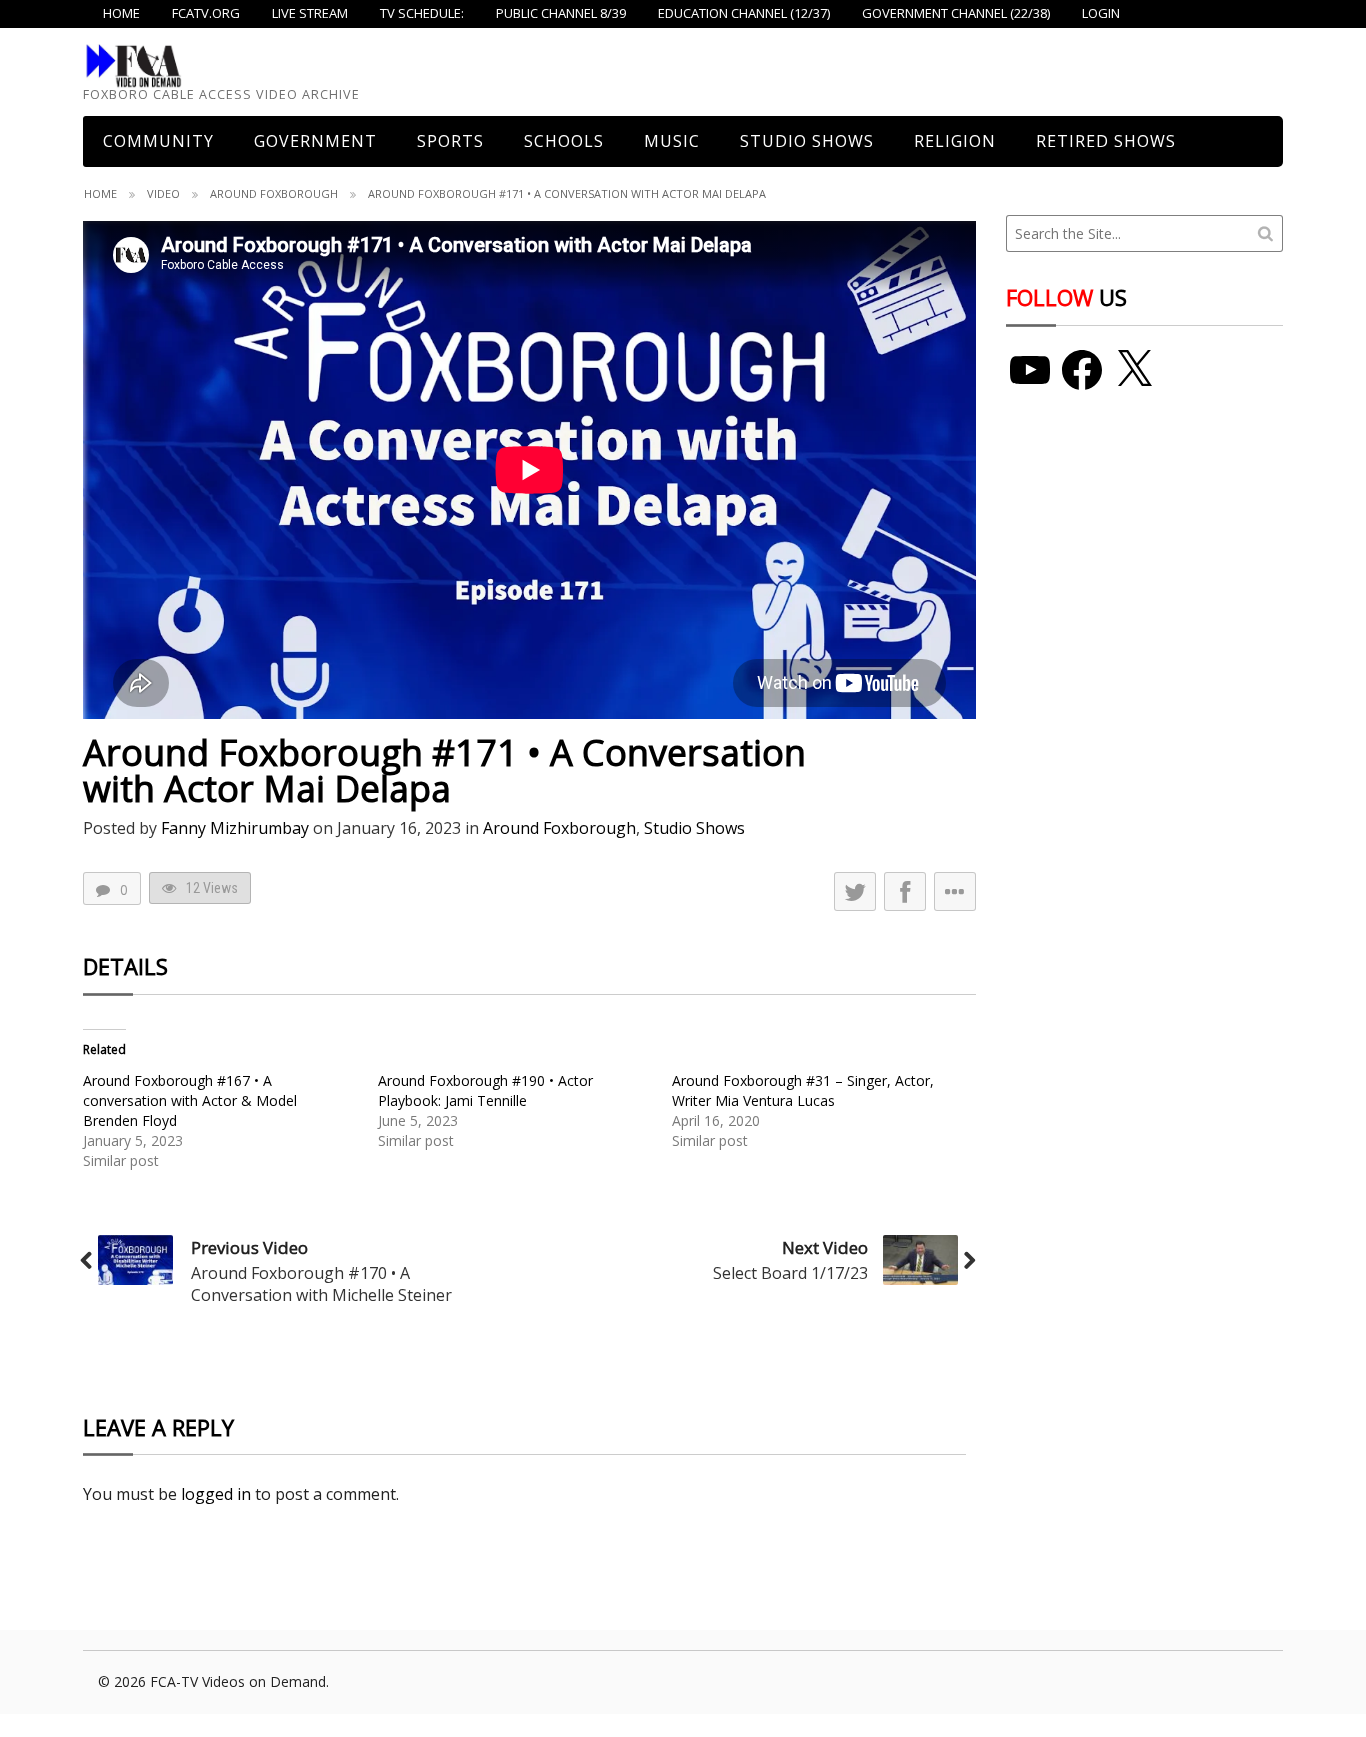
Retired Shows (1106, 141)
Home (100, 193)
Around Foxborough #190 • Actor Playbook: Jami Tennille (485, 1090)
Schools (564, 141)
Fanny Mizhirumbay (235, 828)
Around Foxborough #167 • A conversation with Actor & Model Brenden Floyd (190, 1100)
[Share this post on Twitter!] (855, 891)
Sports (450, 141)
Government (315, 141)
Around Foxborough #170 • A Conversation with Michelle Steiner (321, 1284)
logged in (216, 1494)
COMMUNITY (158, 141)
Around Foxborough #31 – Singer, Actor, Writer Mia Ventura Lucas (803, 1090)
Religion (955, 141)
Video (163, 193)
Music (672, 141)
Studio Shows (807, 141)
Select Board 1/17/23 (790, 1273)
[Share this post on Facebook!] (905, 891)
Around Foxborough (274, 193)
